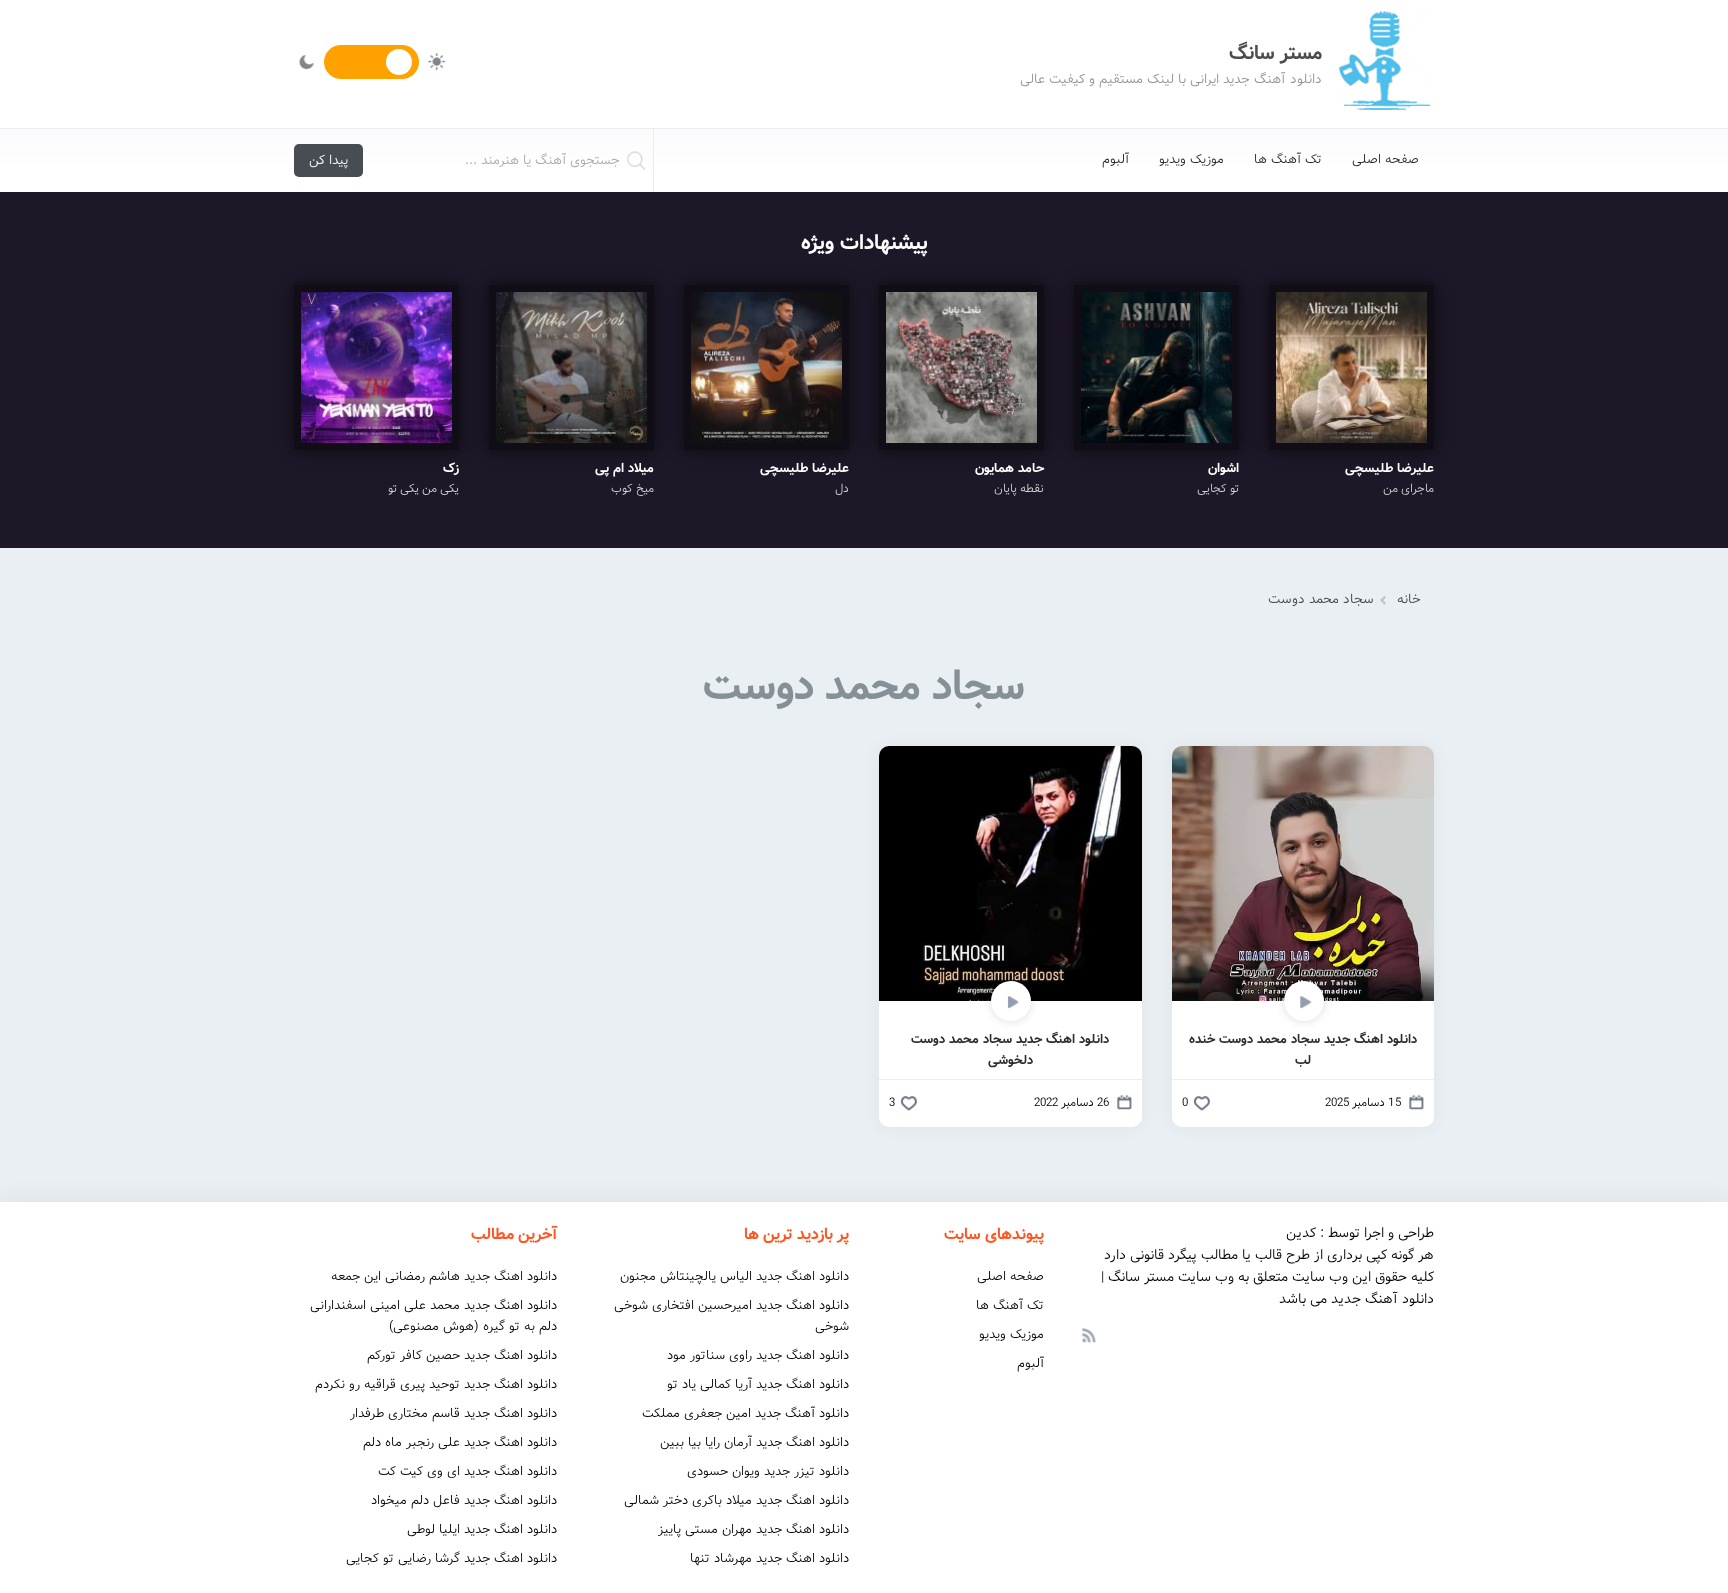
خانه (1409, 599)
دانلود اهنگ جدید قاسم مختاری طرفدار (453, 1413)
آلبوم (1115, 159)
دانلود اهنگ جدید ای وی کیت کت (467, 1471)
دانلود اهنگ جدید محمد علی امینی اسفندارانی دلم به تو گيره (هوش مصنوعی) (433, 1316)
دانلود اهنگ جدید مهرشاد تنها (769, 1558)
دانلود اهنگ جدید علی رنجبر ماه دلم (460, 1442)
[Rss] (1088, 1334)
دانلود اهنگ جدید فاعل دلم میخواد (464, 1500)
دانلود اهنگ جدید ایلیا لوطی (482, 1529)
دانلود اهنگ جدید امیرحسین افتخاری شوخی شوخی (731, 1316)
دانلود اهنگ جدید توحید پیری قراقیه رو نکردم (436, 1384)
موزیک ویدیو (1191, 159)
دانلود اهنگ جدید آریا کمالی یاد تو (758, 1384)
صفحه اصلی (1385, 159)
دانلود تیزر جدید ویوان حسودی (768, 1471)
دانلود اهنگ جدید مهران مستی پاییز (753, 1529)
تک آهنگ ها (1288, 159)
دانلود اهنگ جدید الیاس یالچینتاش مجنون (734, 1276)
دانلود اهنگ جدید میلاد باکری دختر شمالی (736, 1500)
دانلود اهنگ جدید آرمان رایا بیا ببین (754, 1442)
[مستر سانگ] (1384, 64)
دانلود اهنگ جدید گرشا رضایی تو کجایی (451, 1558)
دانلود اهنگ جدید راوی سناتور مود (758, 1355)
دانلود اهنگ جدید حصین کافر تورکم (462, 1355)
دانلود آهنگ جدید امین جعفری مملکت (745, 1413)
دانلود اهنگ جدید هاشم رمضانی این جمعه (444, 1276)
